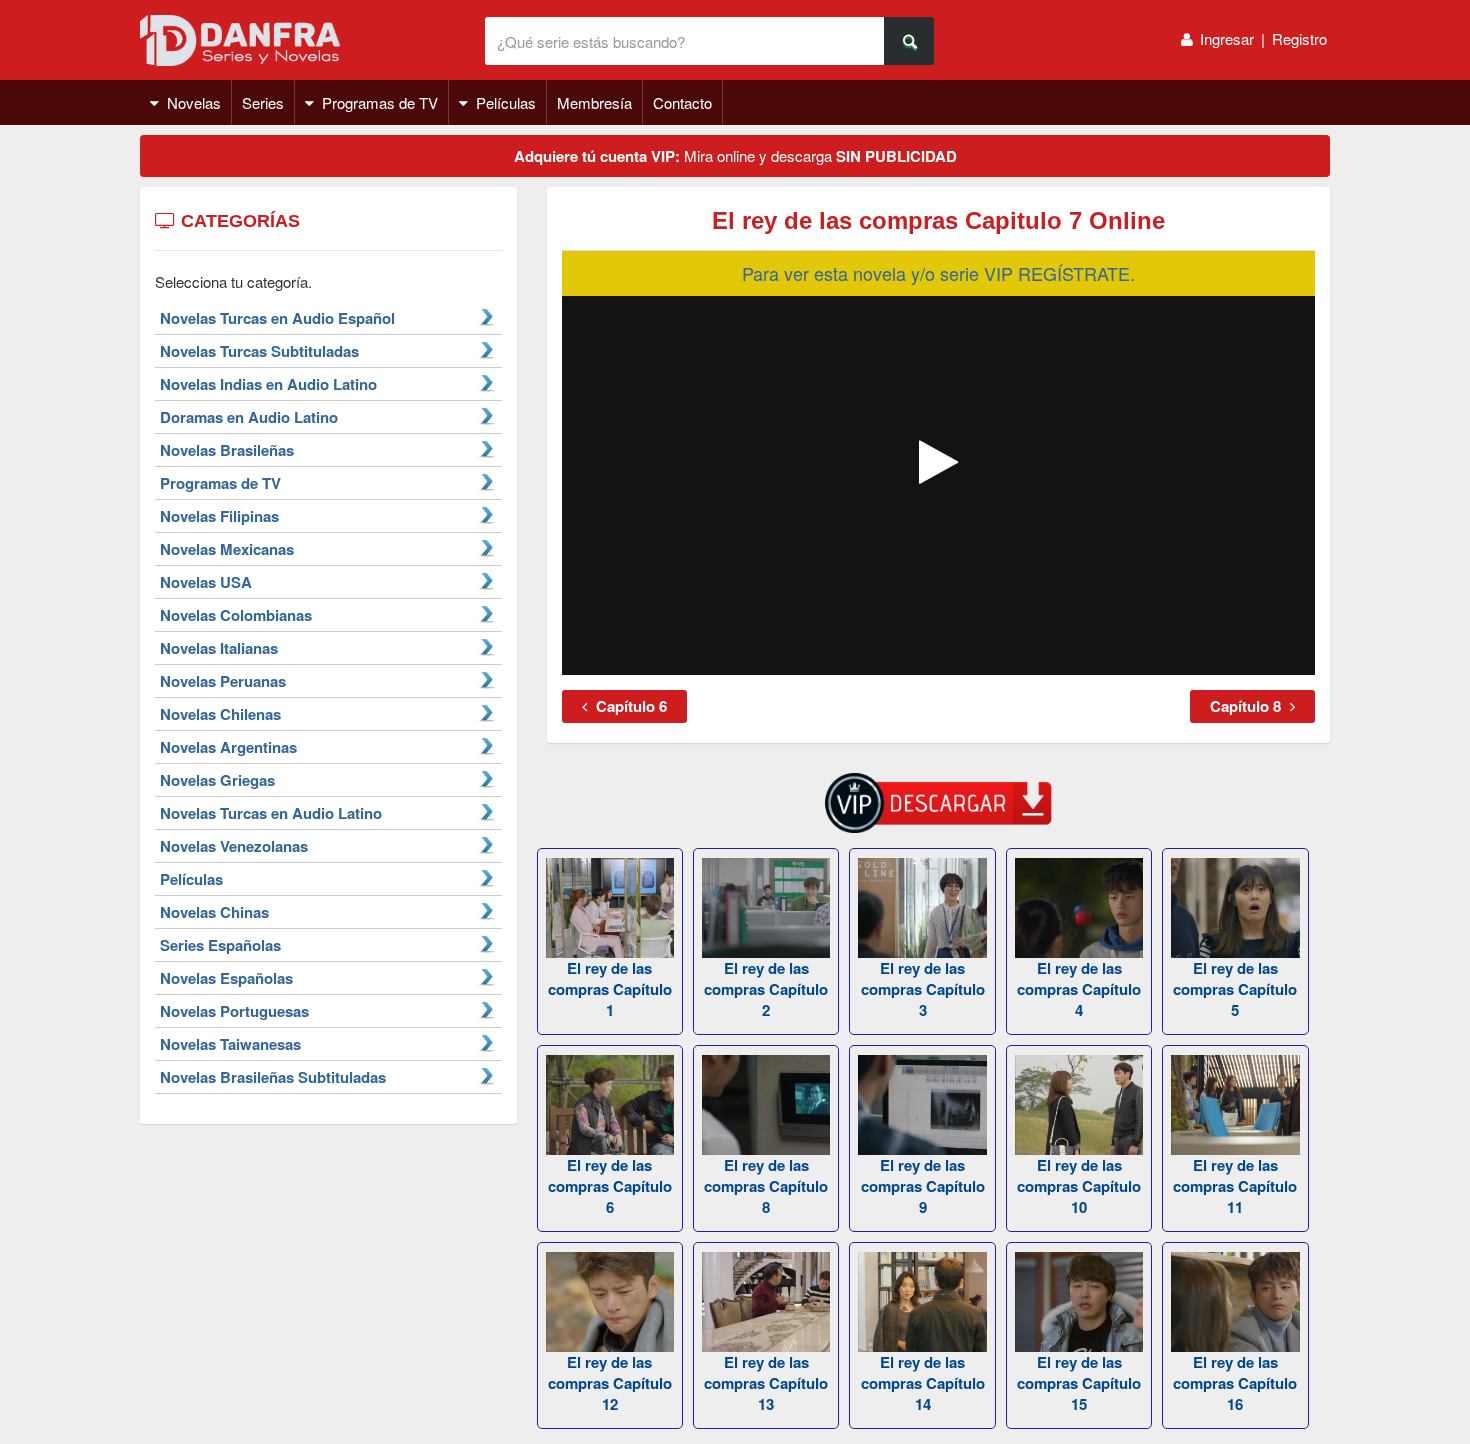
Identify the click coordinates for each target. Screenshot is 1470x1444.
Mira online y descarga (735, 156)
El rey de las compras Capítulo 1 (610, 989)
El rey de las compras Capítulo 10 (1079, 1186)
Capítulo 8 (1247, 706)
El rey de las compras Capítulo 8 (766, 1186)
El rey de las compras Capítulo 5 (1235, 989)
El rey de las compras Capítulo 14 (923, 1383)
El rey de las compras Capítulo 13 (766, 1383)
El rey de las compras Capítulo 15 (1079, 1383)
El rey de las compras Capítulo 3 (923, 989)
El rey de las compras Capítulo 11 (1235, 1186)
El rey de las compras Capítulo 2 (766, 989)
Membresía (594, 102)
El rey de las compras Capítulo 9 (923, 1186)
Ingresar (1227, 38)
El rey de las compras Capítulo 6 (610, 1186)
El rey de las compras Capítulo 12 (610, 1383)
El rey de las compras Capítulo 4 (1079, 989)
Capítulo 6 (629, 706)
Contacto (682, 102)
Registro (1299, 38)
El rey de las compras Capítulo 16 (1235, 1383)
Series (263, 102)
